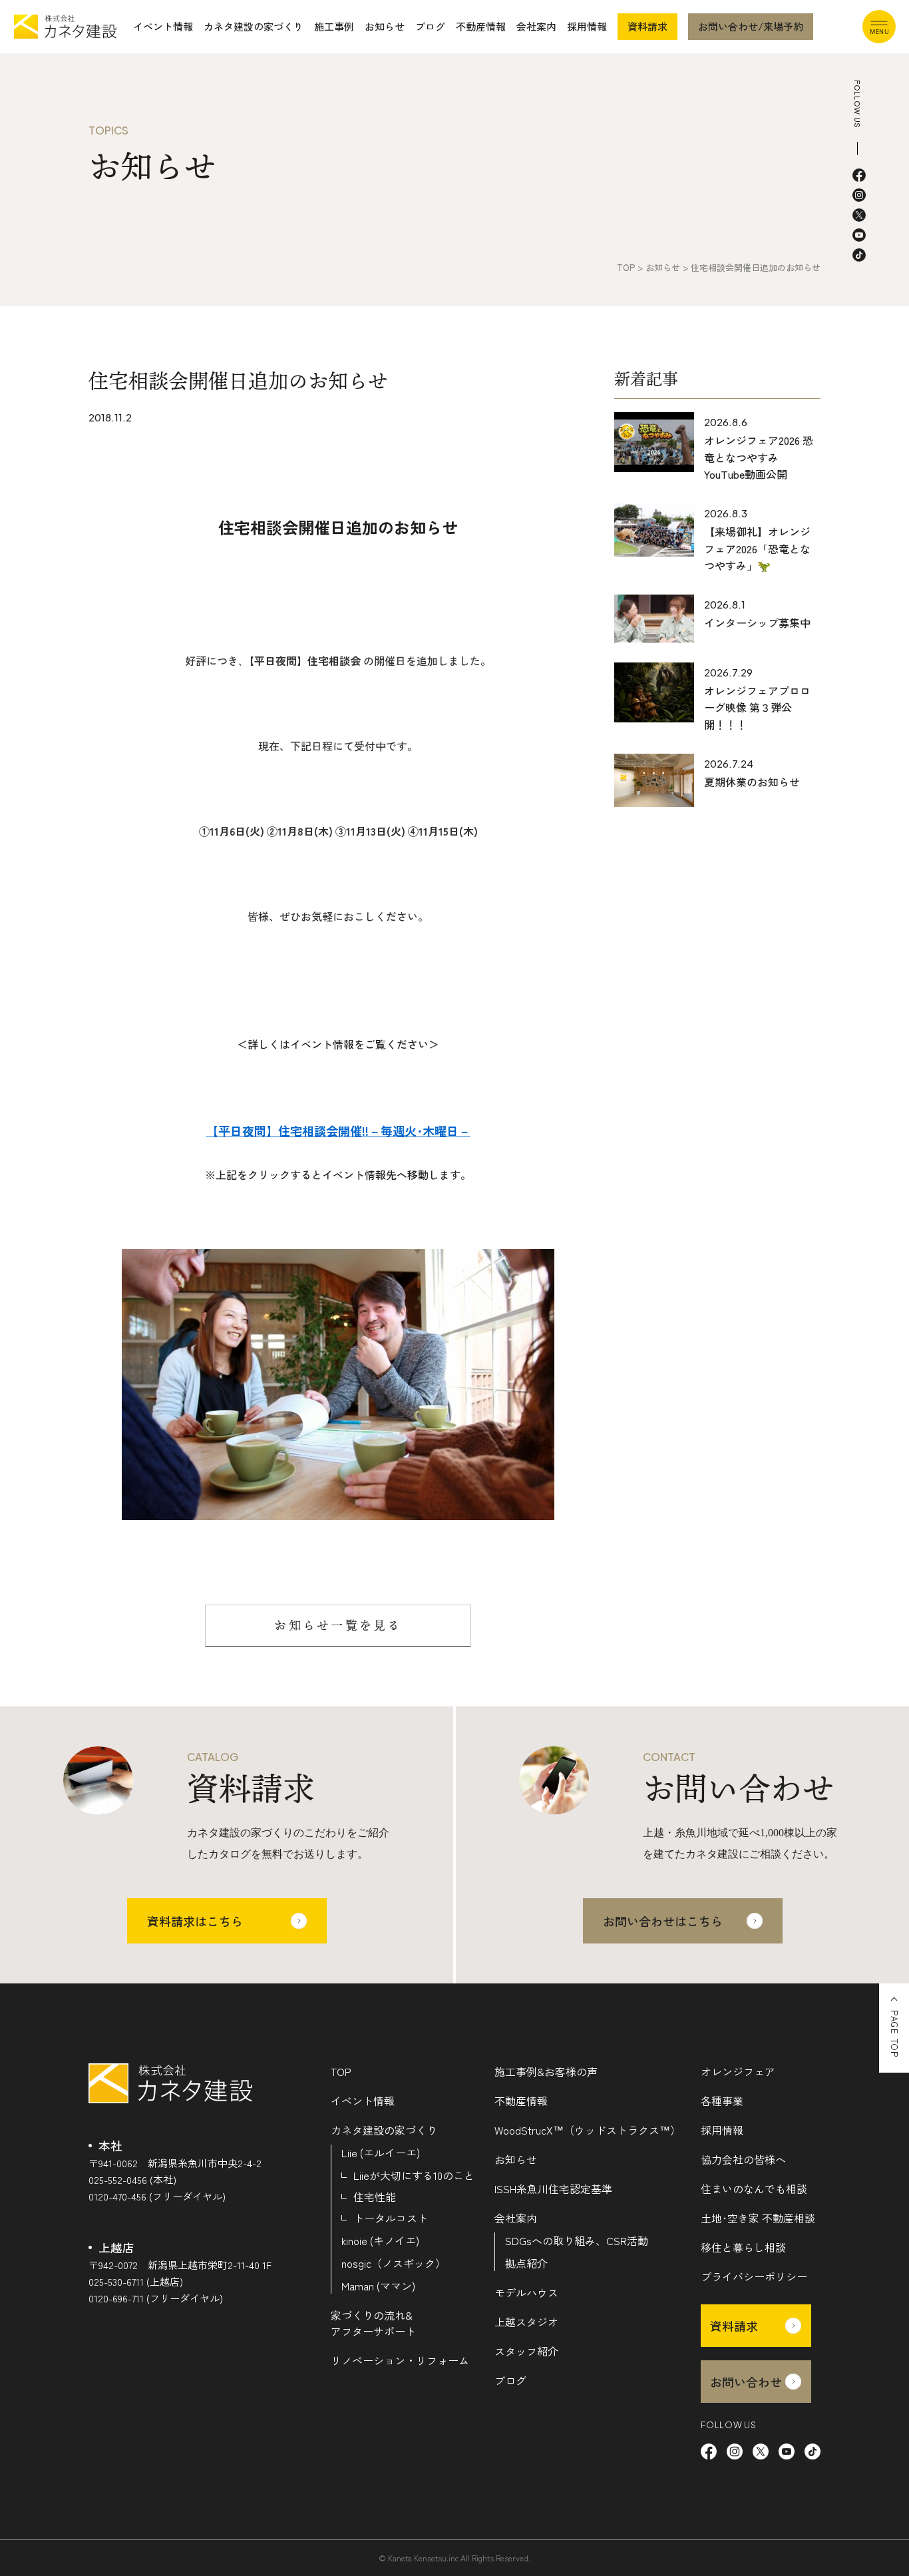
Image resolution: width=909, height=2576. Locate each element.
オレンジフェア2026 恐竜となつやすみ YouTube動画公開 (759, 457)
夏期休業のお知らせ (752, 782)
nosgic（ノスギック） (394, 2263)
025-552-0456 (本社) (132, 2180)
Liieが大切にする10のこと (414, 2175)
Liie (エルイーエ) (381, 2153)
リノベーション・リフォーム (400, 2360)
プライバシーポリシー (754, 2276)
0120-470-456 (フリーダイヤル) (157, 2196)
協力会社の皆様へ (743, 2159)
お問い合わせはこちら (663, 1921)
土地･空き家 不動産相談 (758, 2218)
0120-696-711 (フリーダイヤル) (156, 2298)
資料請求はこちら (195, 1921)
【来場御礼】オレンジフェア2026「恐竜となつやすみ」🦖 (757, 548)
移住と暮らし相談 (743, 2247)
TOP (341, 2071)
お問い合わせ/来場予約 (751, 26)
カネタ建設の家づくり (254, 26)
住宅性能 (375, 2196)
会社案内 (536, 26)
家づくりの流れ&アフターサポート (373, 2323)
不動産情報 (481, 26)
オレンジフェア (738, 2071)
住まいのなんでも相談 (754, 2189)
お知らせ (385, 26)
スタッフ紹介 (526, 2351)
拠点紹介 (526, 2263)
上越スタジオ (526, 2322)
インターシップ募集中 (757, 623)
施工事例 (334, 26)
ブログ (430, 26)
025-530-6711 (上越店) (136, 2281)
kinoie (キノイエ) (380, 2240)
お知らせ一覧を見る (338, 1625)
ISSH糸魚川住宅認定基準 (553, 2189)
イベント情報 (163, 26)
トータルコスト (391, 2218)
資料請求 (647, 26)
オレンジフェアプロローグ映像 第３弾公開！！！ (757, 707)
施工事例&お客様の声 (546, 2071)
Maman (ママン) (378, 2286)
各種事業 (722, 2101)
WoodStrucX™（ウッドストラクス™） (588, 2130)
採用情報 (587, 26)
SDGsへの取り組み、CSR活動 (577, 2240)
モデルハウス (526, 2292)
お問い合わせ (746, 2382)
